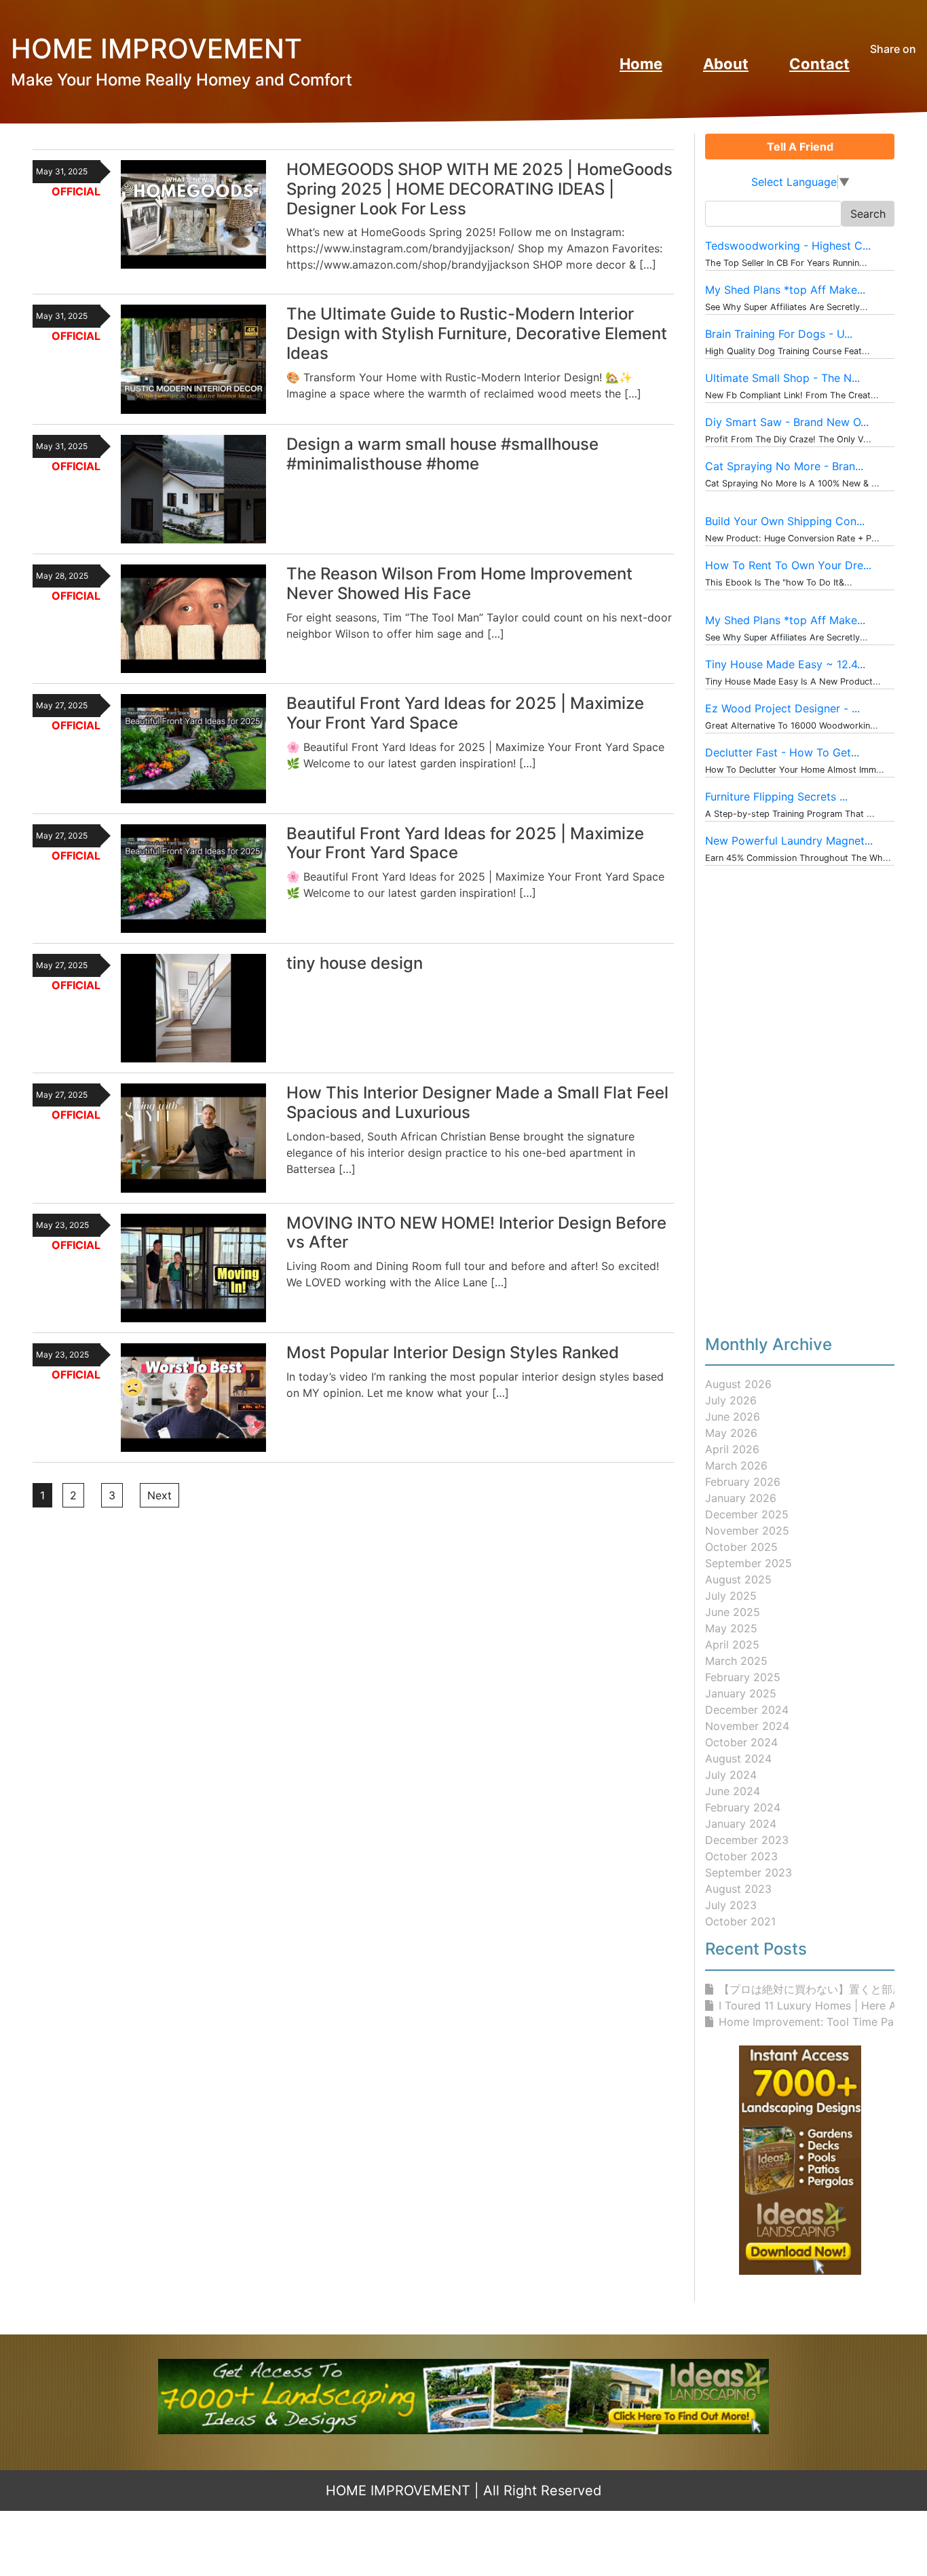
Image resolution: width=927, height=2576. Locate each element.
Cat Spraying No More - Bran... (784, 466)
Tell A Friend (800, 147)
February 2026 (743, 1482)
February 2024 (743, 1807)
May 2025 (731, 1628)
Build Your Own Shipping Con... (785, 521)
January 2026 (741, 1498)
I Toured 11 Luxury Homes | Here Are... (817, 2005)
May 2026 (731, 1433)
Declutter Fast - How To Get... (782, 752)
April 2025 (732, 1645)
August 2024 (738, 1758)
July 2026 (731, 1400)
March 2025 (736, 1661)
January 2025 (741, 1693)
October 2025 (741, 1547)
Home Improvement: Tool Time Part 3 (816, 2022)
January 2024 (741, 1824)
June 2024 (733, 1791)
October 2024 (741, 1742)
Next (159, 1495)
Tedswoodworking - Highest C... (788, 246)
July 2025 (731, 1596)
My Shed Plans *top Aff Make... (785, 290)
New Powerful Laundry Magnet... (789, 841)
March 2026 (736, 1465)
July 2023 (731, 1905)
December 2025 (747, 1514)
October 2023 (741, 1856)
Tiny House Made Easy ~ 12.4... (785, 664)
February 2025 (743, 1677)
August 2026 (738, 1384)
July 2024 (731, 1775)
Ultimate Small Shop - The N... (782, 378)
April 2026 (732, 1449)
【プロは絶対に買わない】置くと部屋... (815, 1989)
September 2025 (749, 1563)
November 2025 (747, 1531)
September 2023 (749, 1872)
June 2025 (733, 1612)
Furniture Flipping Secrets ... (776, 796)
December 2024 (747, 1710)
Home (641, 64)
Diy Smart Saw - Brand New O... (787, 422)
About (726, 64)
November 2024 (747, 1726)
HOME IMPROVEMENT (398, 2491)
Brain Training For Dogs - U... (779, 334)
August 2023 (738, 1889)
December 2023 (747, 1840)
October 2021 (740, 1921)
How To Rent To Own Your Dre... (788, 565)
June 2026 (733, 1417)
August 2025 (738, 1579)
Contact (819, 64)
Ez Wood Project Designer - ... (782, 708)
